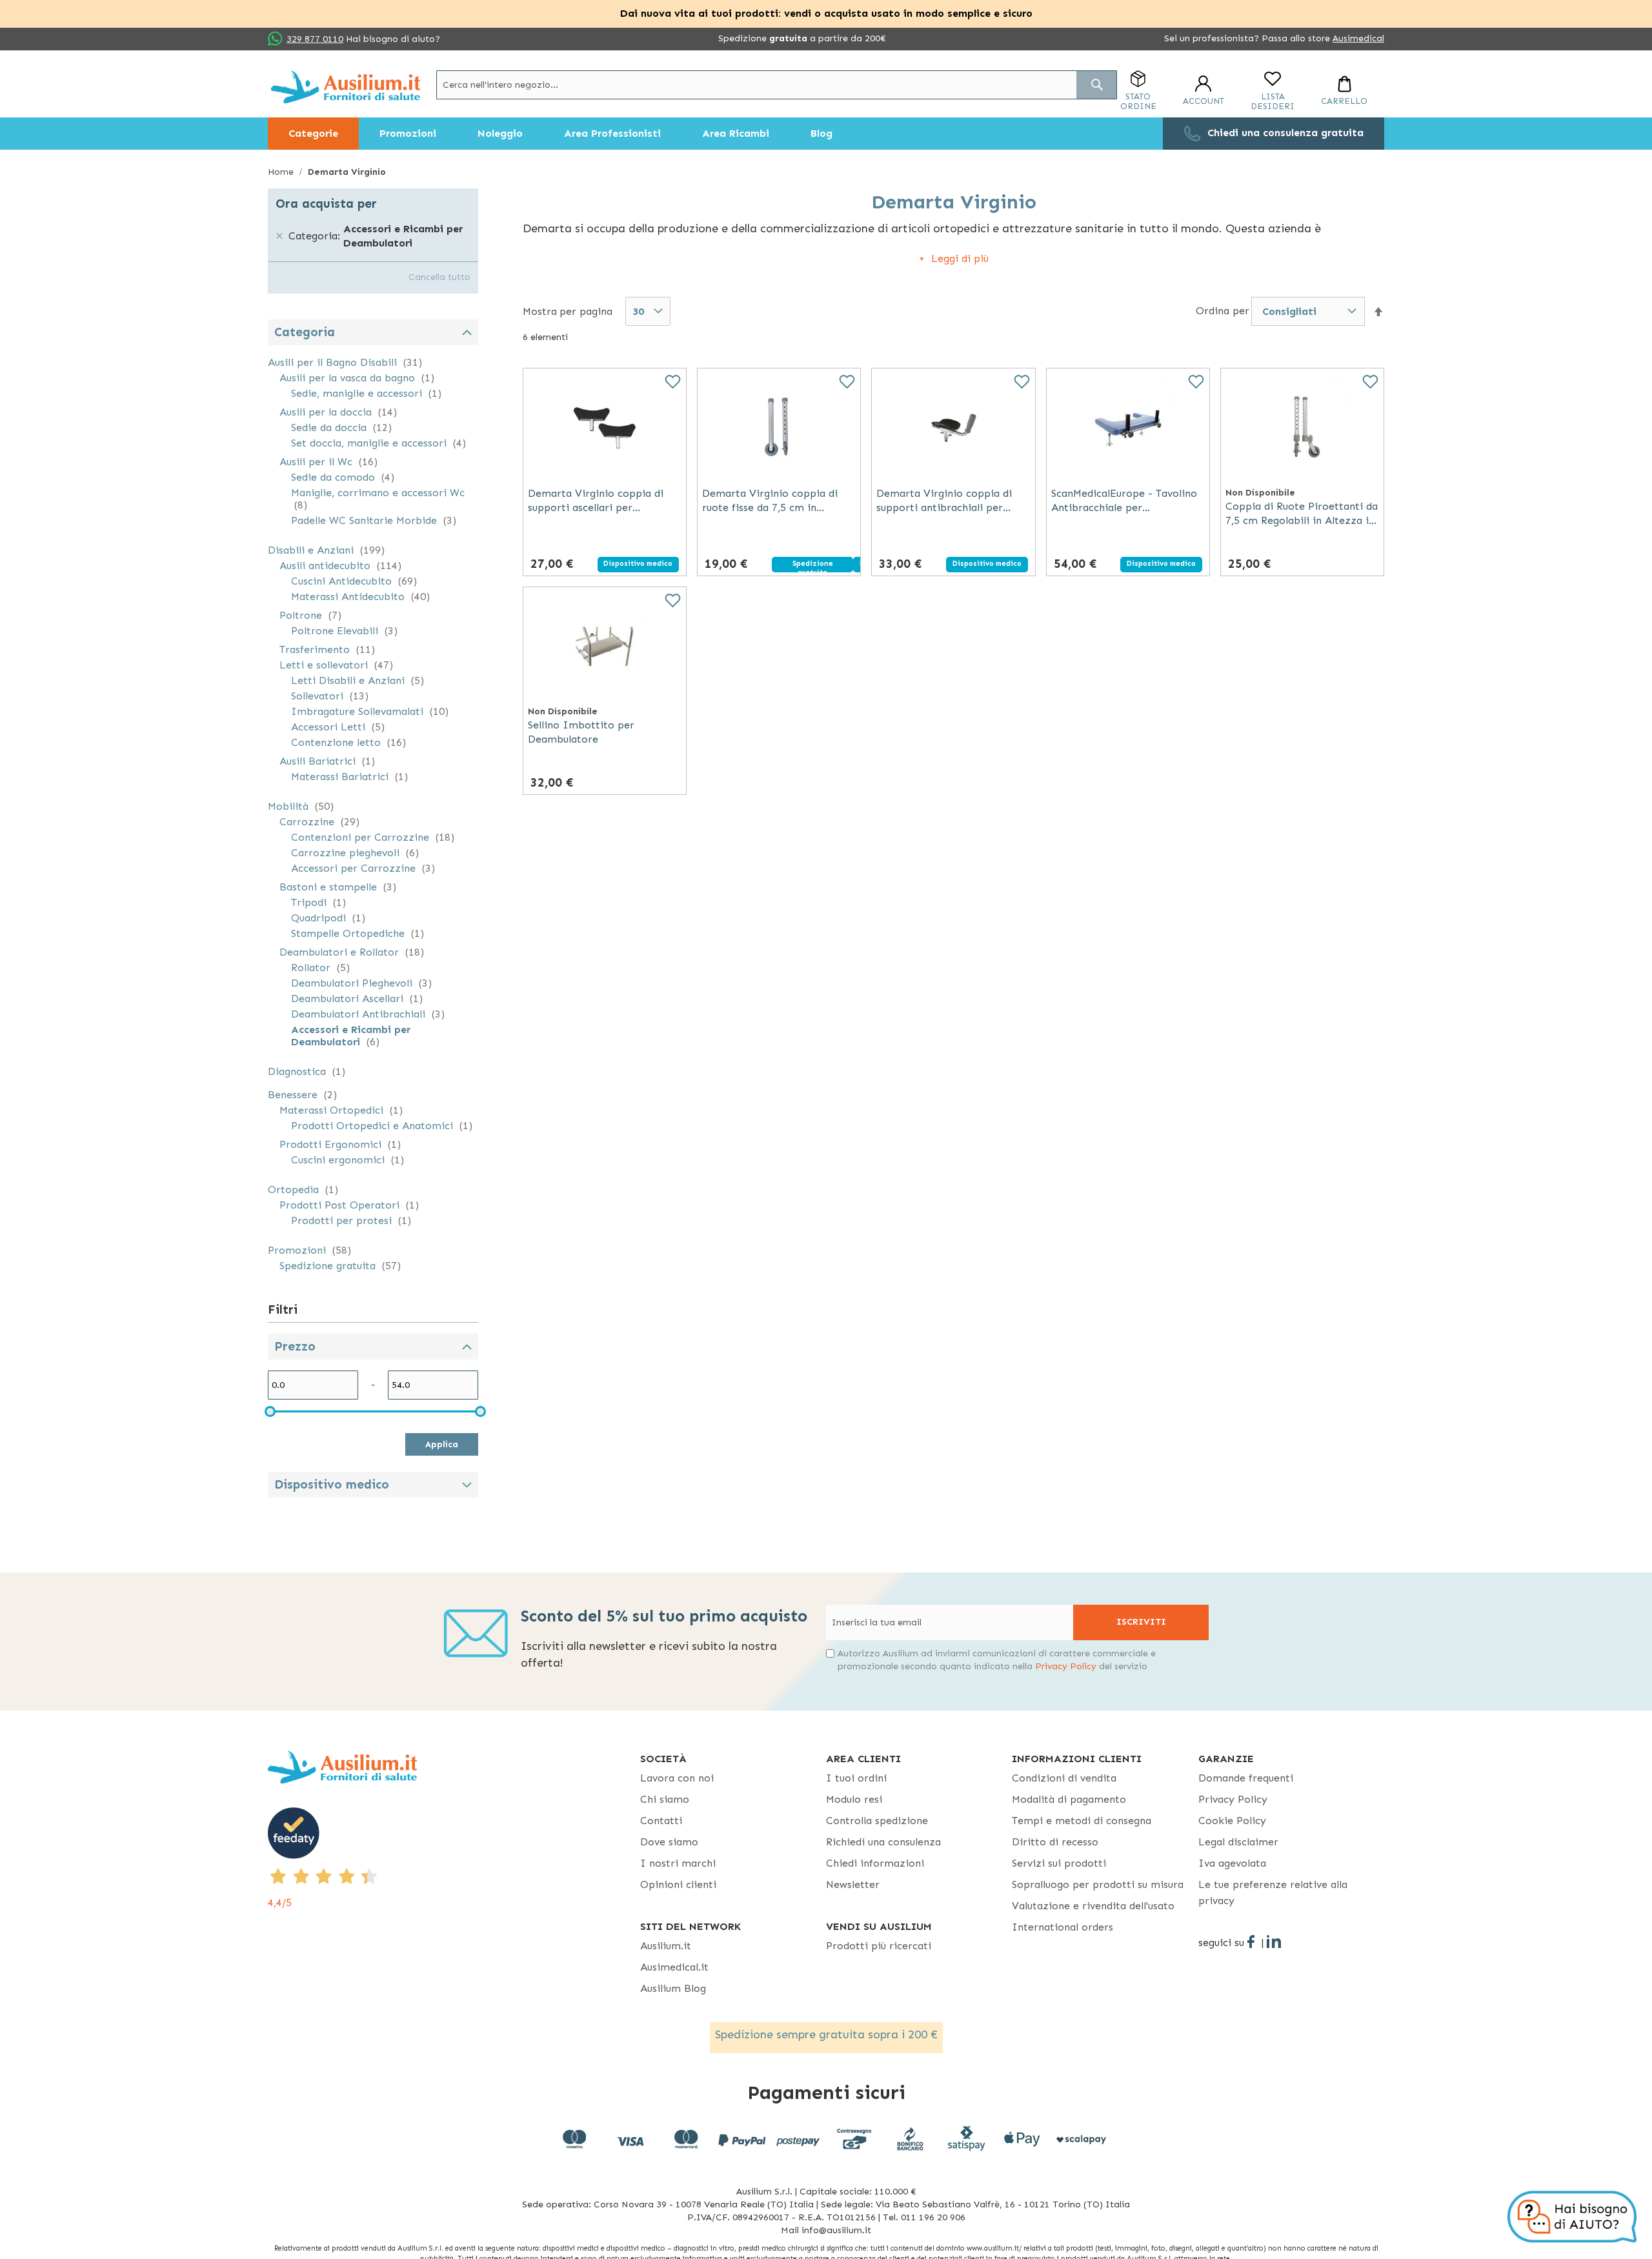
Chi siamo (665, 1799)
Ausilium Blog (673, 1988)
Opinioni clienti (678, 1884)
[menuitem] (313, 134)
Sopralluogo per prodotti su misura (1098, 1884)
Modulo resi (854, 1799)
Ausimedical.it (674, 1967)
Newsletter (853, 1884)
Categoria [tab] (305, 332)
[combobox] (777, 85)
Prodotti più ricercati (879, 1946)
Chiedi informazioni (875, 1863)
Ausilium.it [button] (666, 1946)
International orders (1063, 1927)
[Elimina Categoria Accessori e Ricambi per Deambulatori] (279, 236)
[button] (1378, 312)
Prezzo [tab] (295, 1346)
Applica (442, 1444)
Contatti (661, 1821)
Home (282, 172)
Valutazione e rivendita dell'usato (1093, 1906)
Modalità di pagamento (1069, 1799)
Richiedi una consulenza (883, 1842)
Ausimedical (1358, 38)
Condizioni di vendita (1064, 1778)
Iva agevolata (1232, 1863)
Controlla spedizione (877, 1821)
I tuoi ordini (856, 1778)
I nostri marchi (678, 1863)
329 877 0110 (315, 39)
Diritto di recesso (1055, 1842)
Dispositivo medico (332, 1484)
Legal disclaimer (1238, 1842)
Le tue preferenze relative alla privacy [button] (1273, 1893)
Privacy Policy (1066, 1666)
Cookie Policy (1232, 1821)
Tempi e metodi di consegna (1082, 1821)
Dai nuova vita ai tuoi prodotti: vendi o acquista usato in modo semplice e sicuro (826, 13)
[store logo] (346, 87)
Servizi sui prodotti (1059, 1863)
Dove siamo (669, 1842)
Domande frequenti (1246, 1778)
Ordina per (1223, 311)
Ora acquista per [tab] (326, 204)
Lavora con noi (677, 1778)
